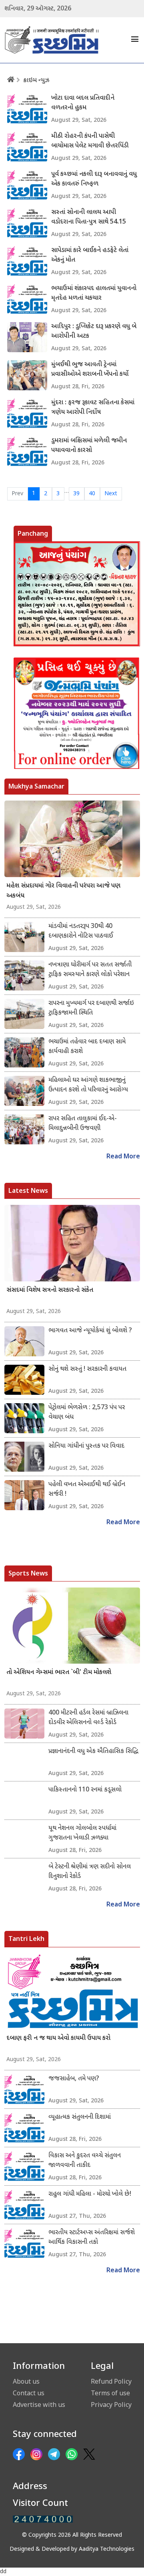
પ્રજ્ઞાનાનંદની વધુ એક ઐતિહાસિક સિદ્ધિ (93, 1752)
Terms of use (110, 2393)
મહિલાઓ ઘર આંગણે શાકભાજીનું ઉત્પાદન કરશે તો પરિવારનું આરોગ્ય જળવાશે (88, 1085)
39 (76, 494)
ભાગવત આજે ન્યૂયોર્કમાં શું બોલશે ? (90, 1331)
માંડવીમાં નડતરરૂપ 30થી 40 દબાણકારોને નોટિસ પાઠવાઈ (81, 931)
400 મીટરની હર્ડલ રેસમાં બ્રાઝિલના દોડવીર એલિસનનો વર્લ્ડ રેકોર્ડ (88, 1718)
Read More (123, 1157)
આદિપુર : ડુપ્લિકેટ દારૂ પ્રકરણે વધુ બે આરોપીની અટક (94, 332)
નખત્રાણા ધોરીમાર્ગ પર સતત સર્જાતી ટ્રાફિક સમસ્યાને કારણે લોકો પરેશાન (90, 970)
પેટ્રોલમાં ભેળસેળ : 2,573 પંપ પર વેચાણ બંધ (87, 1413)
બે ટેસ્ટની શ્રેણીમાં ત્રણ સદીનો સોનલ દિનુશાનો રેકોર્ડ (90, 1872)
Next (111, 494)
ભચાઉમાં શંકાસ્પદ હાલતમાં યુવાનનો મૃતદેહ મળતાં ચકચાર (94, 294)
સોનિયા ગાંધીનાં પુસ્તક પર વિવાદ (86, 1446)
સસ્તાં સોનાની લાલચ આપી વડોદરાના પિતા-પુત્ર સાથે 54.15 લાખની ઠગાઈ (89, 218)
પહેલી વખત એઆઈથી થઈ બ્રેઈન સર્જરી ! (87, 1490)
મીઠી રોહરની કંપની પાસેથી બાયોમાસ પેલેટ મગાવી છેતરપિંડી (90, 141)
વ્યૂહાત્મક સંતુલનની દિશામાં (80, 2117)
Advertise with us (39, 2405)
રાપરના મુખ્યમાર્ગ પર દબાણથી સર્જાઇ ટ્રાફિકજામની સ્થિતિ (91, 1008)
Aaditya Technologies (107, 2549)
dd (3, 2572)
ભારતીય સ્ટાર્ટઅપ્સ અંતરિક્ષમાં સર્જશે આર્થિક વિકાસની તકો (92, 2238)
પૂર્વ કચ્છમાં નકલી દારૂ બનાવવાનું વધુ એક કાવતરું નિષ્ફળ (94, 179)
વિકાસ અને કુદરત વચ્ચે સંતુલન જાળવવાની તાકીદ (85, 2161)
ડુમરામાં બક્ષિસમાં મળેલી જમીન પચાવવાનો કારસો (89, 446)
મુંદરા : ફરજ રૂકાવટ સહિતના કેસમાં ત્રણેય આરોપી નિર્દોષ (93, 408)
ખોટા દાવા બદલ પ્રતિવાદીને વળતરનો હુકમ (83, 103)
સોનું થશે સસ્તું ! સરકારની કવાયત (87, 1369)
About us (26, 2381)
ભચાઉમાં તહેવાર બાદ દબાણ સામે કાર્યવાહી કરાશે (87, 1047)
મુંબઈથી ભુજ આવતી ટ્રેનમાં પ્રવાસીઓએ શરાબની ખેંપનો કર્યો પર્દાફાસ (90, 370)
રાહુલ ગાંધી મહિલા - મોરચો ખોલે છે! (90, 2194)
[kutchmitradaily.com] (43, 2519)
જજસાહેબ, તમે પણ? (74, 2079)
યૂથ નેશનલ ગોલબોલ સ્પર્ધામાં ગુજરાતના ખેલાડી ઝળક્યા (82, 1833)
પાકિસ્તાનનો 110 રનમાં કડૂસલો (85, 1790)
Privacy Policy (111, 2405)
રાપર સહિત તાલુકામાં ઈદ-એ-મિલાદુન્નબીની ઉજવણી (83, 1124)
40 (92, 494)
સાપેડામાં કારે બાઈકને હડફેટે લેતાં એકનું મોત (90, 255)
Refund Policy (111, 2381)
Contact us (29, 2393)
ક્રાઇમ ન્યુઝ (36, 81)
